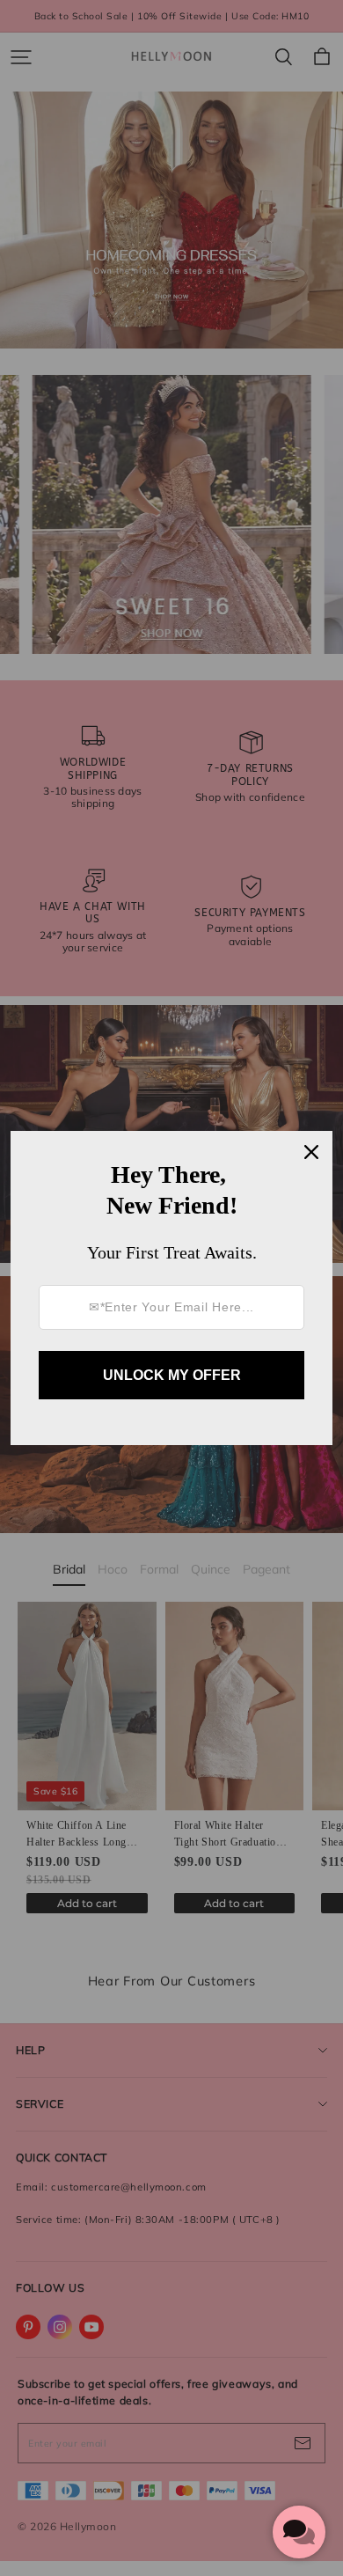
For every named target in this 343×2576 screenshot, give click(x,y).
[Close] (311, 1152)
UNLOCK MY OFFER (172, 1375)
